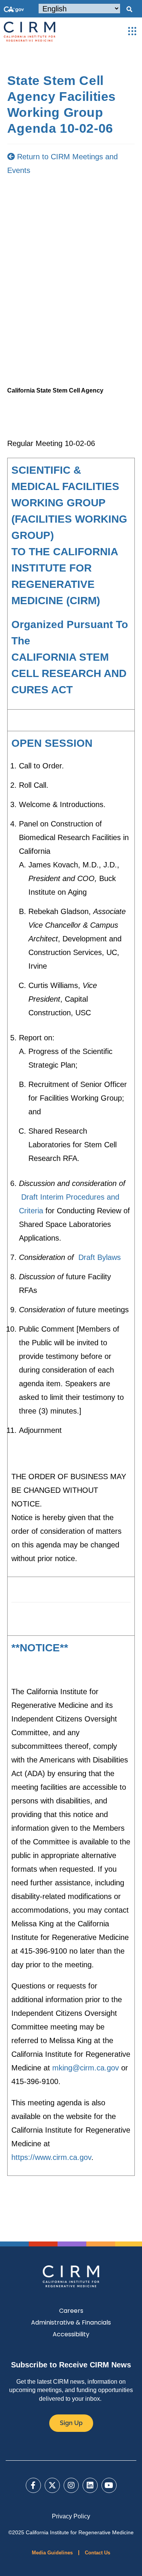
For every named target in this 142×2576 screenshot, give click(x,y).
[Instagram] (71, 2485)
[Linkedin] (90, 2485)
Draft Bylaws (100, 1257)
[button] (129, 9)
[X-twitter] (52, 2485)
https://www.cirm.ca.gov (51, 2157)
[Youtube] (109, 2485)
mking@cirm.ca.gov (86, 2068)
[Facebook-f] (33, 2485)
